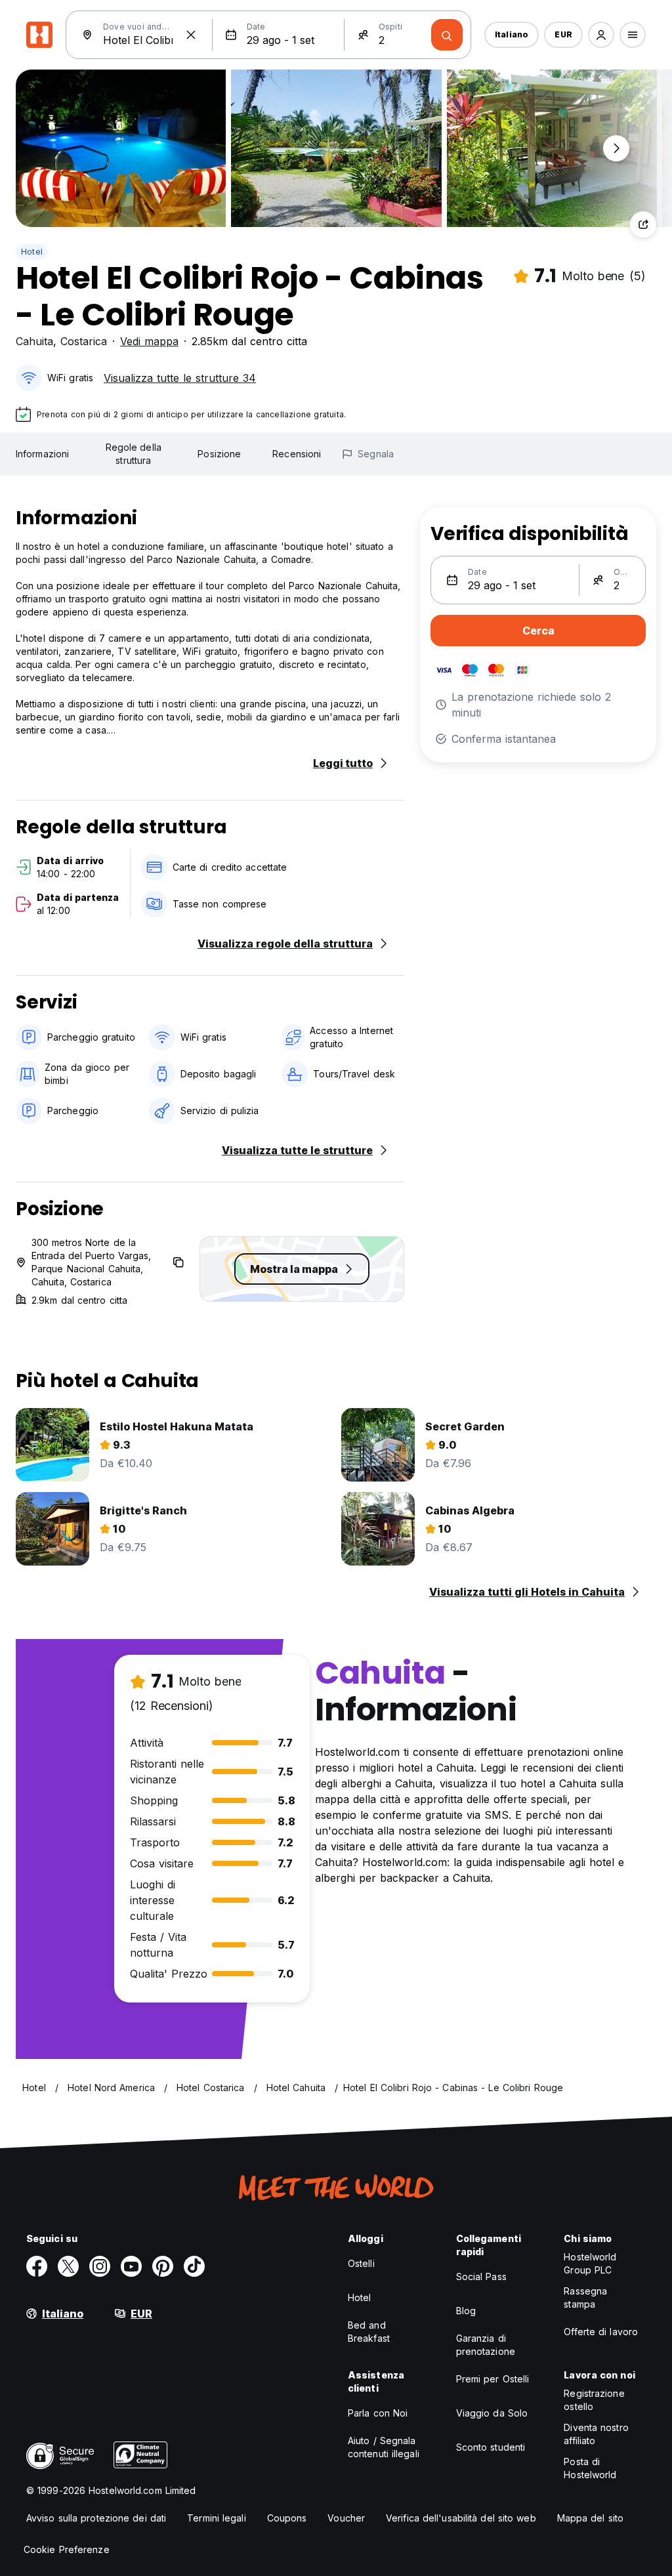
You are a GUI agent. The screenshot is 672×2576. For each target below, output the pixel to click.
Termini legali (216, 2518)
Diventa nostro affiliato (596, 2434)
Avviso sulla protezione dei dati (96, 2518)
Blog (466, 2311)
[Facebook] (37, 2266)
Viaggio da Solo (492, 2413)
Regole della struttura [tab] (134, 454)
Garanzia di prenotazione (486, 2345)
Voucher (346, 2518)
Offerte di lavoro (601, 2332)
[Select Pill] (601, 35)
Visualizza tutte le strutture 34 (180, 378)
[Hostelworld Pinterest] (163, 2266)
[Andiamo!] (447, 35)
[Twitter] (68, 2266)
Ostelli (361, 2263)
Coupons (287, 2518)
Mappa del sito (590, 2518)
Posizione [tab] (219, 454)
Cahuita (34, 341)
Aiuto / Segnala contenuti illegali (384, 2447)
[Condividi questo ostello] (643, 224)
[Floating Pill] (616, 148)
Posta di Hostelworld (590, 2468)
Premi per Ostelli (493, 2379)
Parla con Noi (378, 2413)
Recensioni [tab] (297, 454)
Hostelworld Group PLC (590, 2263)
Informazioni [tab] (42, 454)
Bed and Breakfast (369, 2332)
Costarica (84, 341)
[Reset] (191, 35)
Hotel (32, 252)
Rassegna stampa (585, 2297)
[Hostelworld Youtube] (131, 2266)
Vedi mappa (149, 341)
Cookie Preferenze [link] (67, 2549)
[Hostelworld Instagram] (100, 2266)
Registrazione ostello (594, 2400)
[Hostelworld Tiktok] (194, 2266)
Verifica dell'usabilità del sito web (461, 2518)
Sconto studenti (491, 2447)
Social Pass (481, 2276)
